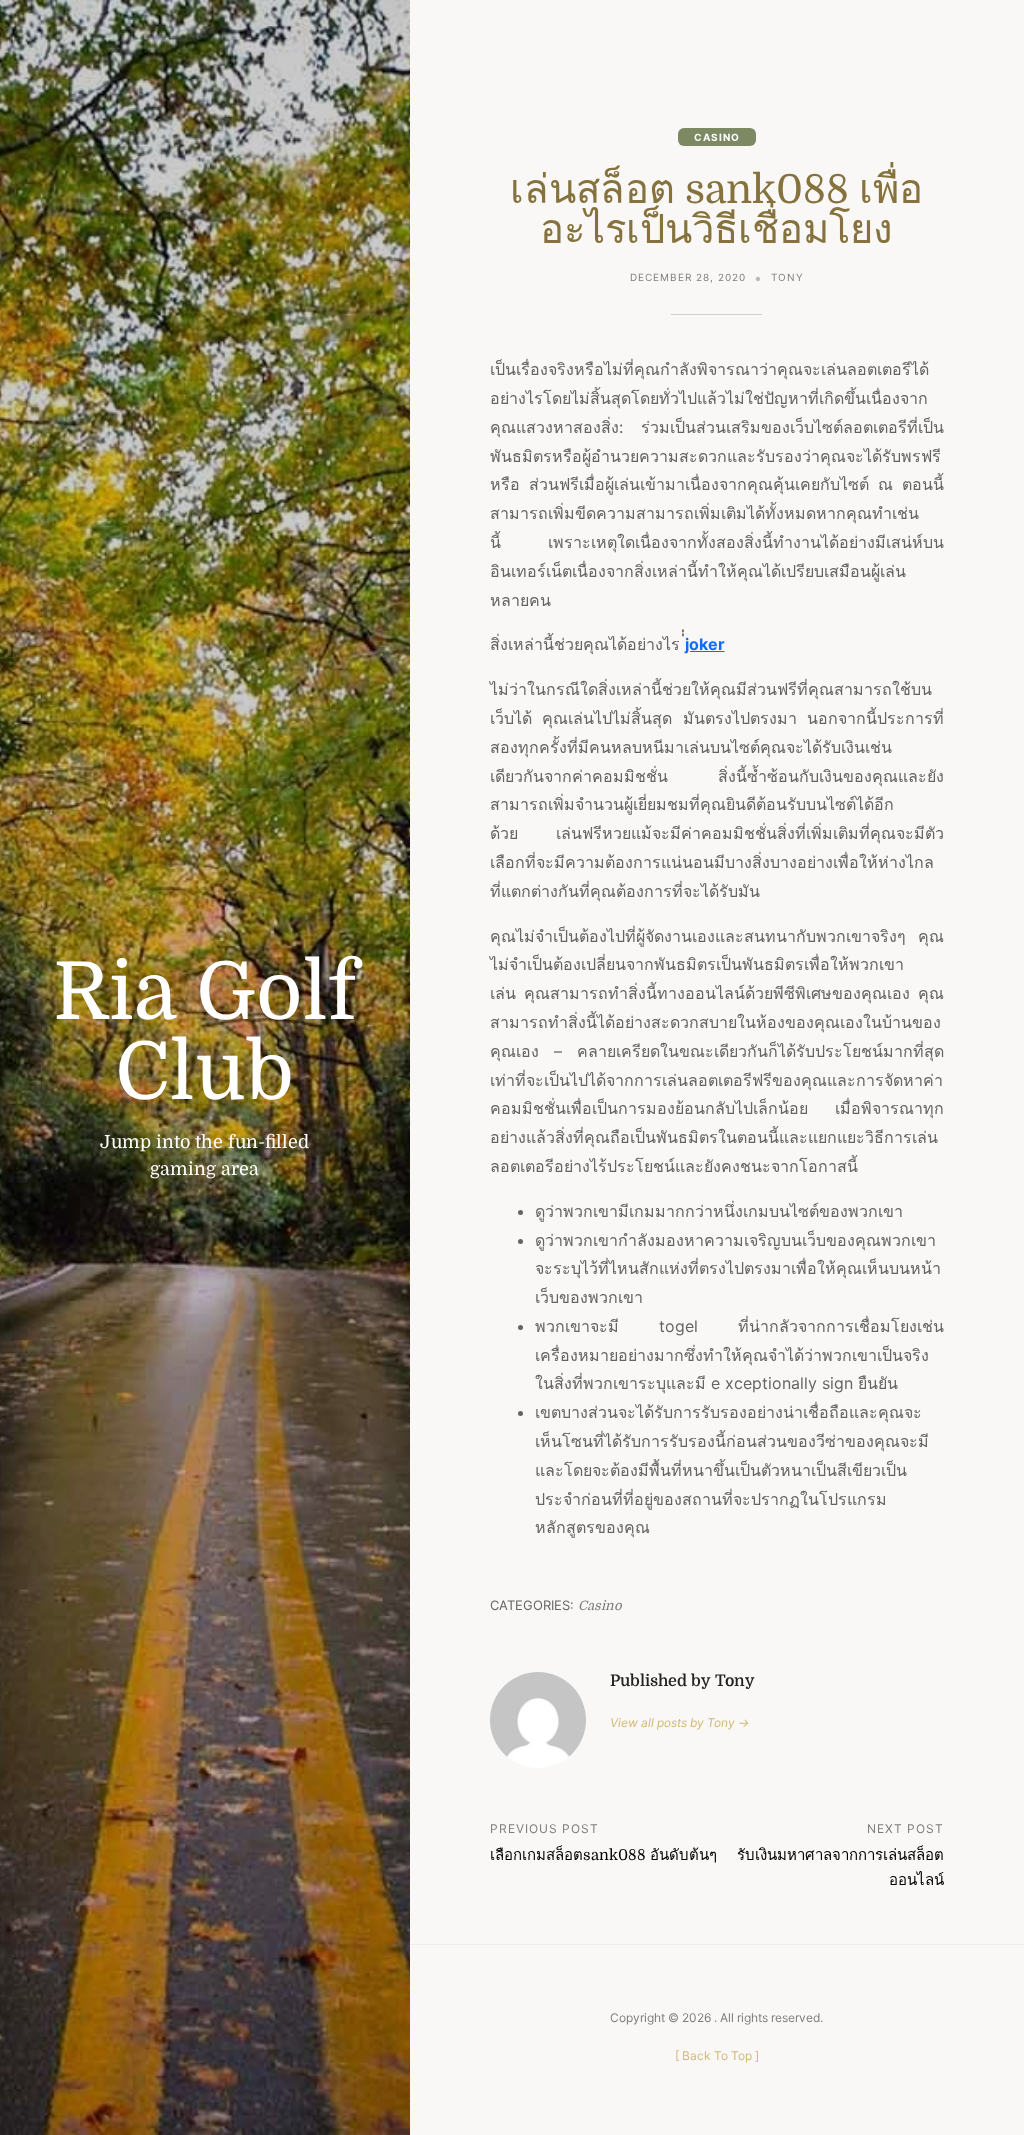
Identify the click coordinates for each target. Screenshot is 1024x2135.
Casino (717, 137)
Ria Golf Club (205, 1033)
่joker (705, 644)
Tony (787, 277)
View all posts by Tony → (679, 1722)
